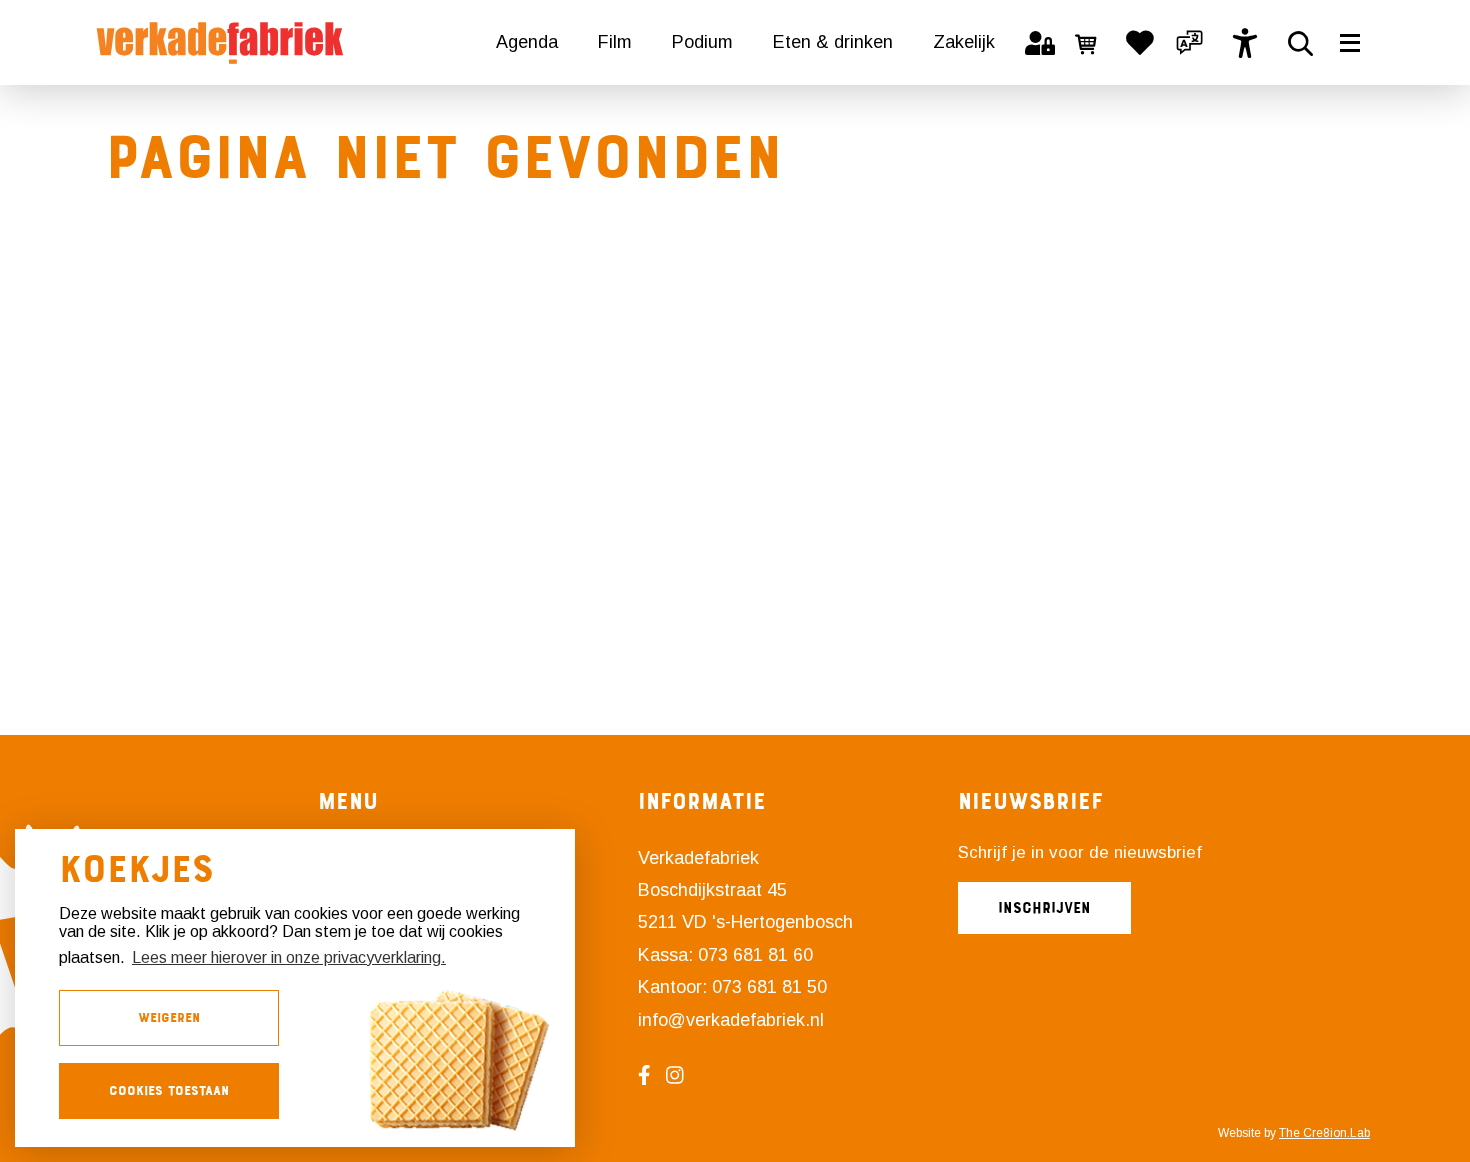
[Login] (1040, 43)
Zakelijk (964, 42)
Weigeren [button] (169, 1017)
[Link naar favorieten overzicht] (1140, 43)
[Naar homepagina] (220, 43)
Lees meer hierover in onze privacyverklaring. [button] (289, 957)
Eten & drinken (833, 42)
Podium (702, 42)
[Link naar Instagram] (682, 1075)
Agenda (527, 42)
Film (615, 42)
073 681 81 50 (769, 987)
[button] (1190, 43)
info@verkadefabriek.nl (731, 1020)
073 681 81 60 (755, 955)
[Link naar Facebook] (652, 1075)
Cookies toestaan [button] (169, 1090)
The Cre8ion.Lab (1324, 1133)
